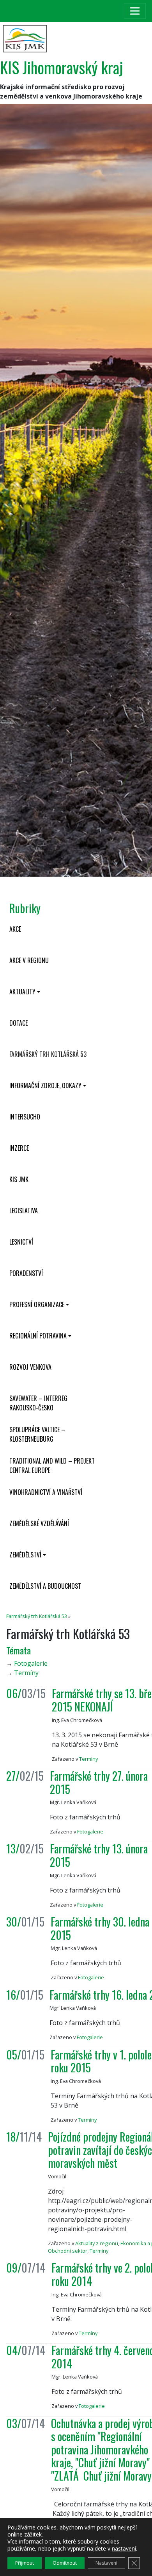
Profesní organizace (37, 1304)
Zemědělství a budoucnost (45, 1586)
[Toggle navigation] (135, 11)
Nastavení (106, 2563)
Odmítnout (65, 2563)
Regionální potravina (38, 1336)
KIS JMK (19, 1179)
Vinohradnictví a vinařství (46, 1492)
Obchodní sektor (68, 2251)
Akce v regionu (29, 960)
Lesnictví (21, 1242)
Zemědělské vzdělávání (39, 1523)
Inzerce (19, 1148)
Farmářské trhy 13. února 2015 (99, 1855)
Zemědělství (25, 1555)
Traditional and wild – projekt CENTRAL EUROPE (52, 1466)
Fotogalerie (31, 1663)
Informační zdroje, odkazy (45, 1085)
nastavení (124, 2549)
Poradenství (26, 1273)
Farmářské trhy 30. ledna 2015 (100, 1928)
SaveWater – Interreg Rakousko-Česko (38, 1403)
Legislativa (24, 1211)
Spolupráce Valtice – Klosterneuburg (37, 1434)
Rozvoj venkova (30, 1367)
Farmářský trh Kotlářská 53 (48, 1054)
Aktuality (22, 992)
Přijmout (25, 2563)
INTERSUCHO (25, 1117)
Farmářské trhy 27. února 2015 (99, 1782)
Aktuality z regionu (97, 2243)
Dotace (19, 1023)
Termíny (26, 1673)
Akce (15, 929)
